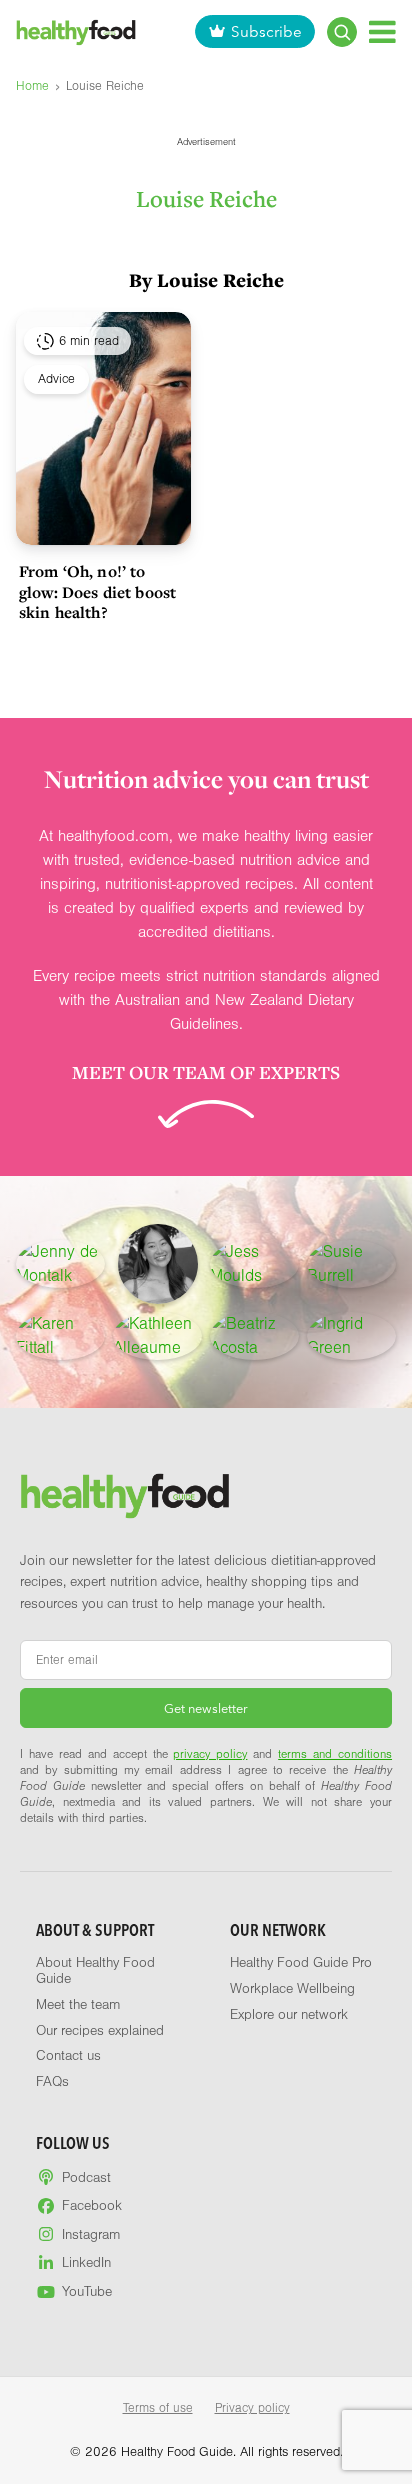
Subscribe (266, 31)
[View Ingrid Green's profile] (351, 1336)
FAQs (52, 2082)
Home (32, 86)
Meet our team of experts (206, 1072)
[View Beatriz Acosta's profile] (254, 1336)
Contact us (68, 2056)
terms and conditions (335, 1754)
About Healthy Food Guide (95, 1971)
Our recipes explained (100, 2031)
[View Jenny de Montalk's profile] (60, 1264)
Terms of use (158, 2408)
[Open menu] (382, 31)
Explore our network (289, 2015)
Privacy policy (252, 2408)
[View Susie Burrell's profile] (351, 1264)
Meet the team (78, 2005)
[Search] (342, 32)
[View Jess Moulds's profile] (254, 1264)
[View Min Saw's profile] (158, 1264)
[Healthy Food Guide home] (125, 1495)
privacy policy (210, 1754)
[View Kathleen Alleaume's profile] (157, 1336)
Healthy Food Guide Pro (301, 1963)
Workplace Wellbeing (292, 1989)
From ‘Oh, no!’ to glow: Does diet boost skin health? (97, 591)
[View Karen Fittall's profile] (60, 1336)
